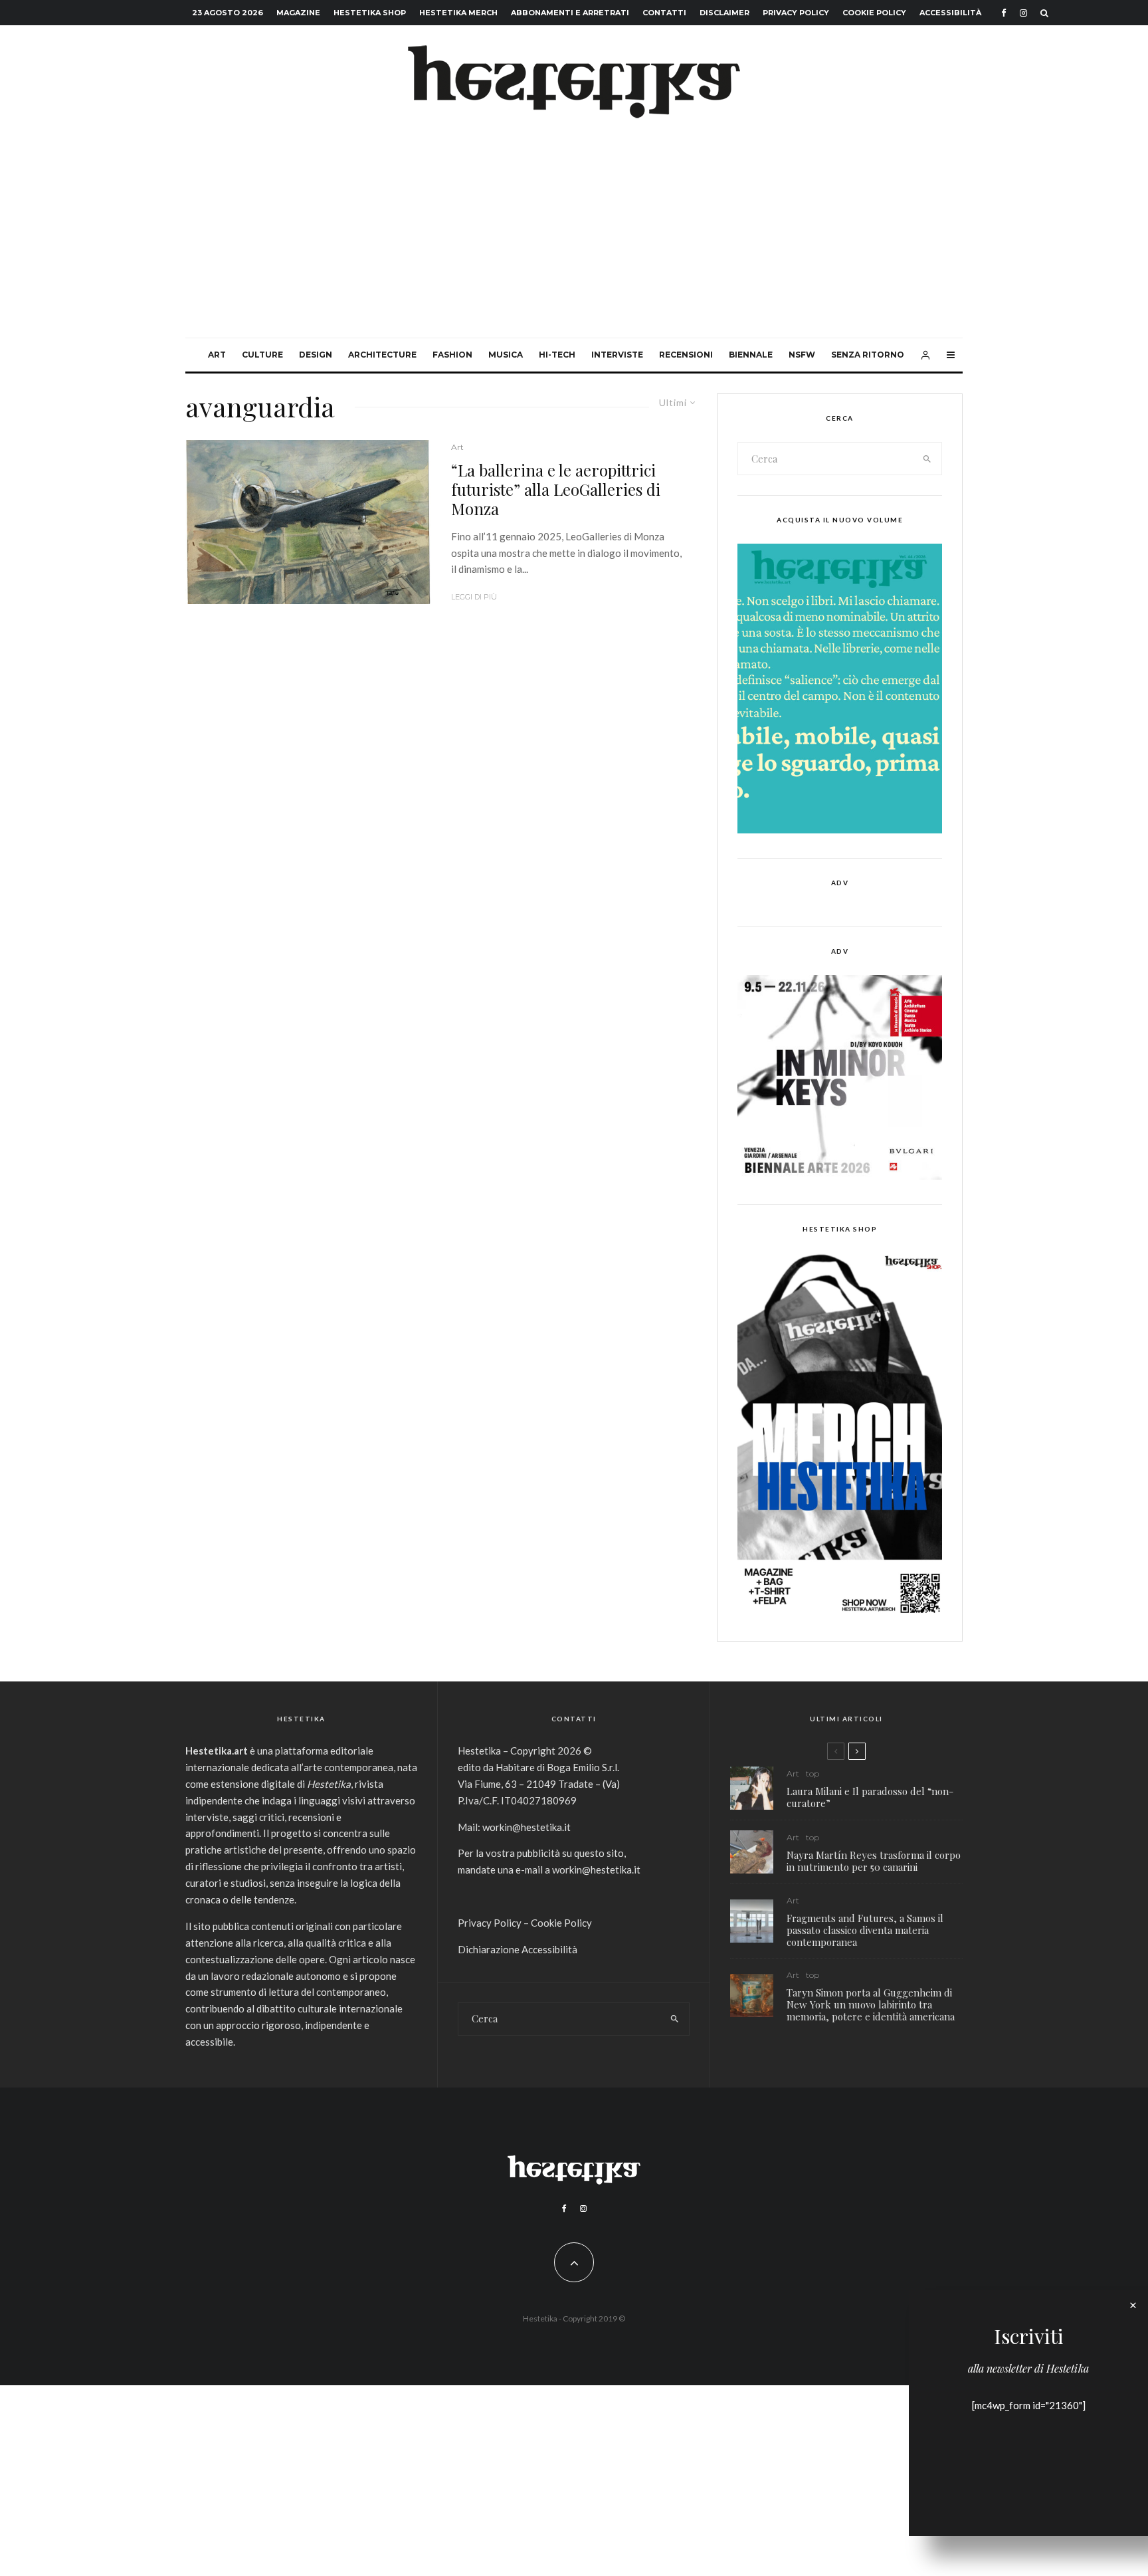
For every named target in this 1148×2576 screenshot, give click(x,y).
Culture (262, 355)
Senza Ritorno (868, 355)
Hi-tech (557, 355)
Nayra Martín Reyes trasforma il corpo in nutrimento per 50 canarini (874, 1861)
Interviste (617, 355)
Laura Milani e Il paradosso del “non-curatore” (870, 1797)
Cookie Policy (874, 13)
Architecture (382, 355)
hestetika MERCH (458, 13)
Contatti (664, 13)
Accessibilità (950, 13)
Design (316, 355)
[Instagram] (1023, 13)
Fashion (452, 355)
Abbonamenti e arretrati (570, 13)
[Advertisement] (574, 238)
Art (217, 355)
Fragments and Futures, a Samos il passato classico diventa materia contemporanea (865, 1930)
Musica (506, 355)
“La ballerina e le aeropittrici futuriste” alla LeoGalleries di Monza (556, 489)
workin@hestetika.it (526, 1827)
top (813, 1773)
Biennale (751, 355)
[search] (927, 459)
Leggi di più (474, 597)
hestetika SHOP (370, 13)
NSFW (802, 355)
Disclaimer (724, 13)
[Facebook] (1004, 13)
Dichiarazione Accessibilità (518, 1949)
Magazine (298, 13)
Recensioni (686, 355)
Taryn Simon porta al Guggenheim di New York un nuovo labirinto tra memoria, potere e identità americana (871, 2004)
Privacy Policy (796, 13)
